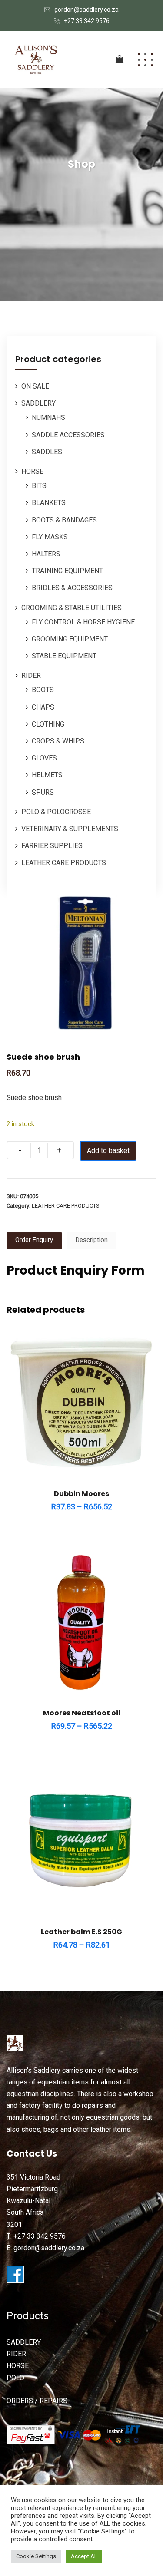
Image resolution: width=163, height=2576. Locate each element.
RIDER (31, 675)
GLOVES (44, 758)
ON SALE (35, 386)
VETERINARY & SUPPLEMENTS (70, 829)
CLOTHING (48, 724)
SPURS (43, 792)
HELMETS (47, 775)
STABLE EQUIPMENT (64, 656)
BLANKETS (49, 503)
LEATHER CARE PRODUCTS (64, 863)
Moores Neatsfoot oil (82, 1713)
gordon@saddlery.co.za (86, 10)
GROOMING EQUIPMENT (70, 639)
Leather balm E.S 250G (81, 1932)
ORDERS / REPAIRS (37, 2401)
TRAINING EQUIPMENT (67, 571)
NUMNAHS (48, 418)
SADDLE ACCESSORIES (68, 435)
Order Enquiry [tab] (34, 1240)
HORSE (32, 471)
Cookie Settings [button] (36, 2556)
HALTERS (46, 554)
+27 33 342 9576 (87, 21)
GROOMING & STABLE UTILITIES (72, 608)
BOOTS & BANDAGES (64, 520)
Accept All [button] (84, 2556)
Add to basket (108, 1151)
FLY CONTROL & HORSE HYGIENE (83, 622)
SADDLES (47, 452)
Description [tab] (92, 1240)
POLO (15, 2378)
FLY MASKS (50, 537)
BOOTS (43, 690)
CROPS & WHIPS (58, 741)
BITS (39, 486)
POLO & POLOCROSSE (56, 812)
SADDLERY (38, 403)
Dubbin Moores (81, 1494)
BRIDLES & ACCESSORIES (72, 588)
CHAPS (43, 707)
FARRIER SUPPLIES (52, 846)
